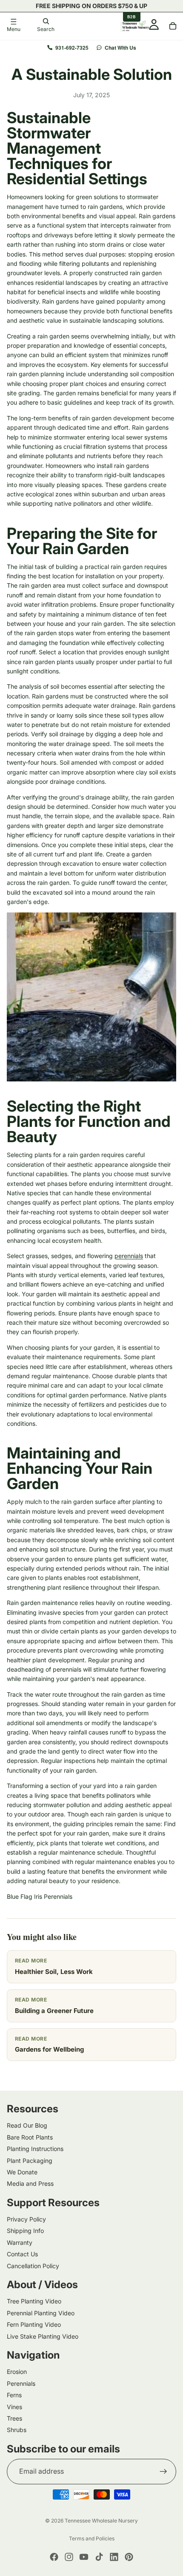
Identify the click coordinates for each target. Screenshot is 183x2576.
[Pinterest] (129, 2557)
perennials (129, 1256)
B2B (132, 17)
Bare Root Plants (30, 2137)
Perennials (21, 2383)
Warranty (20, 2242)
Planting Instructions (35, 2149)
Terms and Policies (92, 2538)
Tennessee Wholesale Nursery (101, 2521)
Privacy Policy (26, 2219)
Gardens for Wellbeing (49, 2049)
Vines (14, 2407)
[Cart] (173, 26)
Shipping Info (25, 2231)
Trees (14, 2418)
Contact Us (22, 2254)
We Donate (22, 2172)
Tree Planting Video (34, 2302)
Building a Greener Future (54, 2011)
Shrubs (17, 2430)
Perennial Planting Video (41, 2313)
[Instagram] (69, 2557)
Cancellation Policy (33, 2266)
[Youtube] (84, 2557)
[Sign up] (163, 2472)
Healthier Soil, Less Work (54, 1972)
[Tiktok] (99, 2557)
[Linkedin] (114, 2557)
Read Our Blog (27, 2126)
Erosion (17, 2372)
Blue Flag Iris (24, 1896)
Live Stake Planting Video (43, 2336)
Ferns (14, 2395)
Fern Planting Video (34, 2325)
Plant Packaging (30, 2161)
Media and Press (30, 2184)
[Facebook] (54, 2557)
